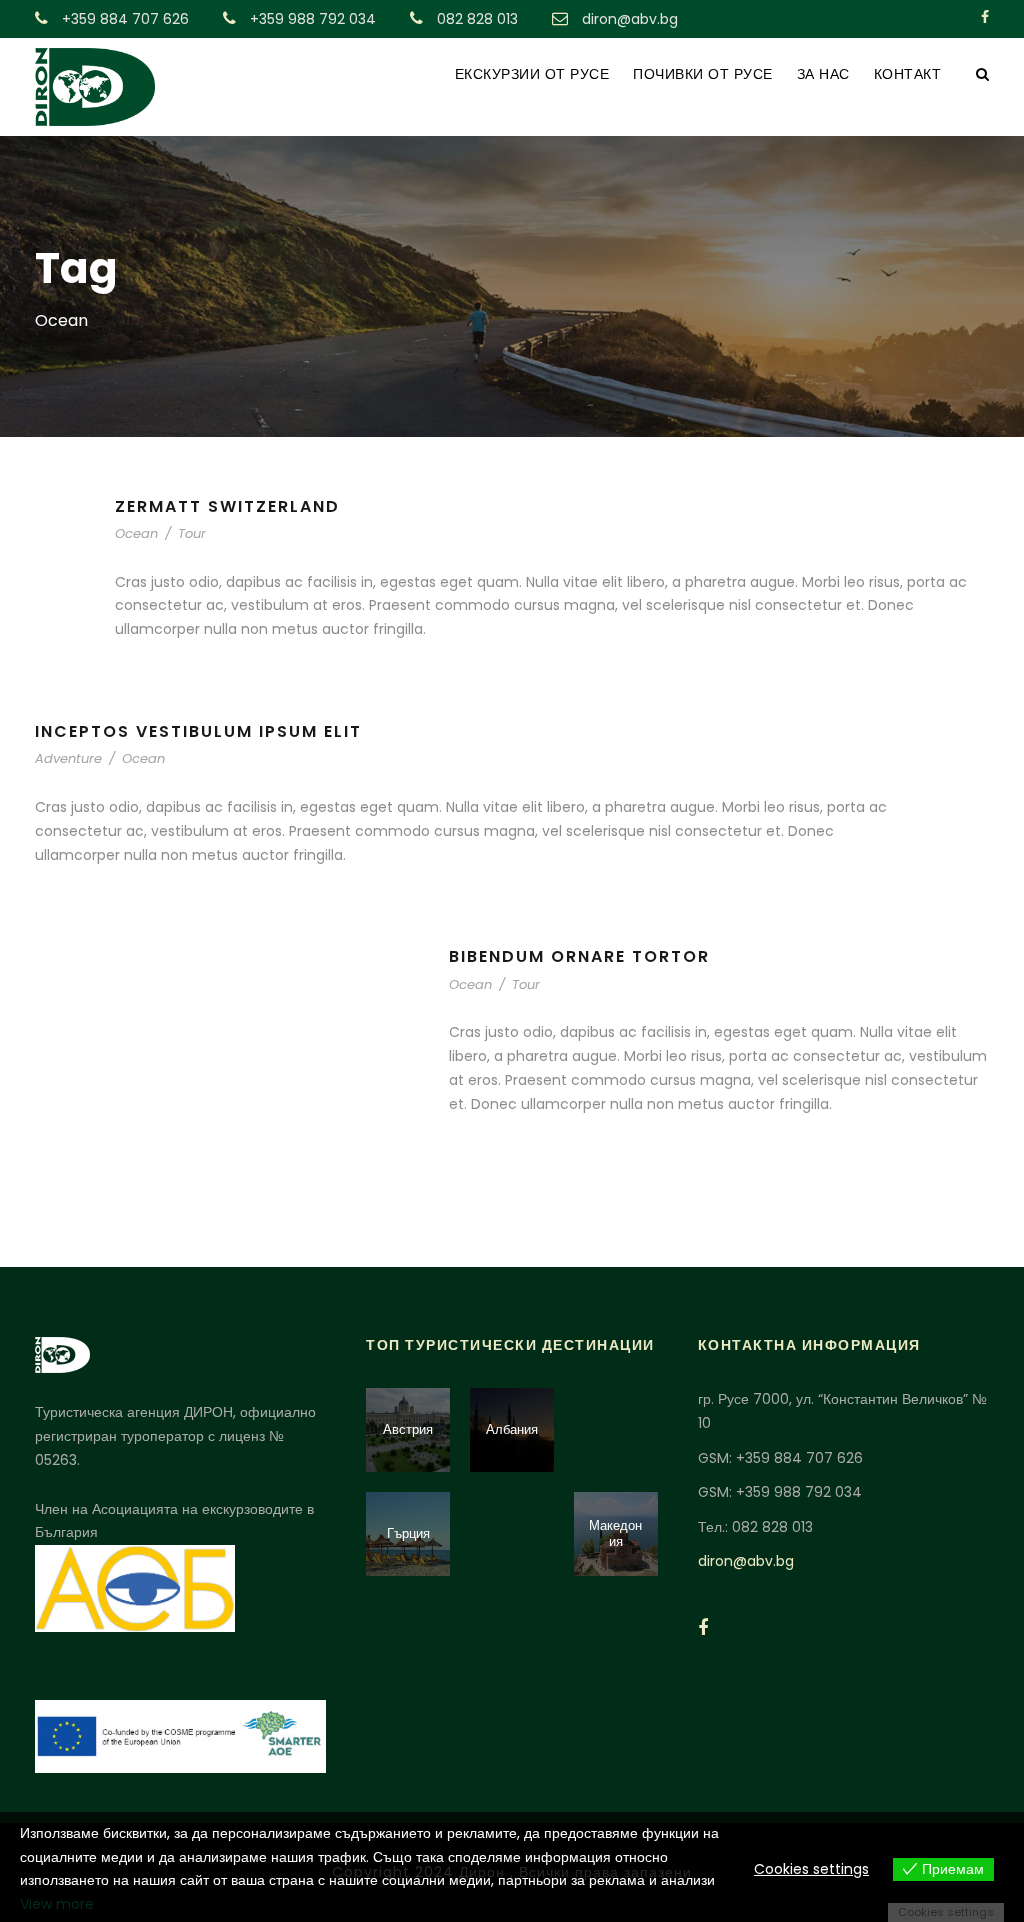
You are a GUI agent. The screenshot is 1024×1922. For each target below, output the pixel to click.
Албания (512, 1429)
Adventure (68, 758)
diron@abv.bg (746, 1561)
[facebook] (985, 17)
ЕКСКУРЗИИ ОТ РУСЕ (532, 74)
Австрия (408, 1429)
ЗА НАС (823, 74)
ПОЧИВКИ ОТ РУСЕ (703, 74)
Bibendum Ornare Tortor (579, 956)
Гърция (408, 1533)
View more (57, 1904)
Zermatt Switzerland (227, 506)
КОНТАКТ (908, 74)
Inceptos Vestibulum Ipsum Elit (198, 731)
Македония (615, 1533)
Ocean (136, 533)
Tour (192, 533)
